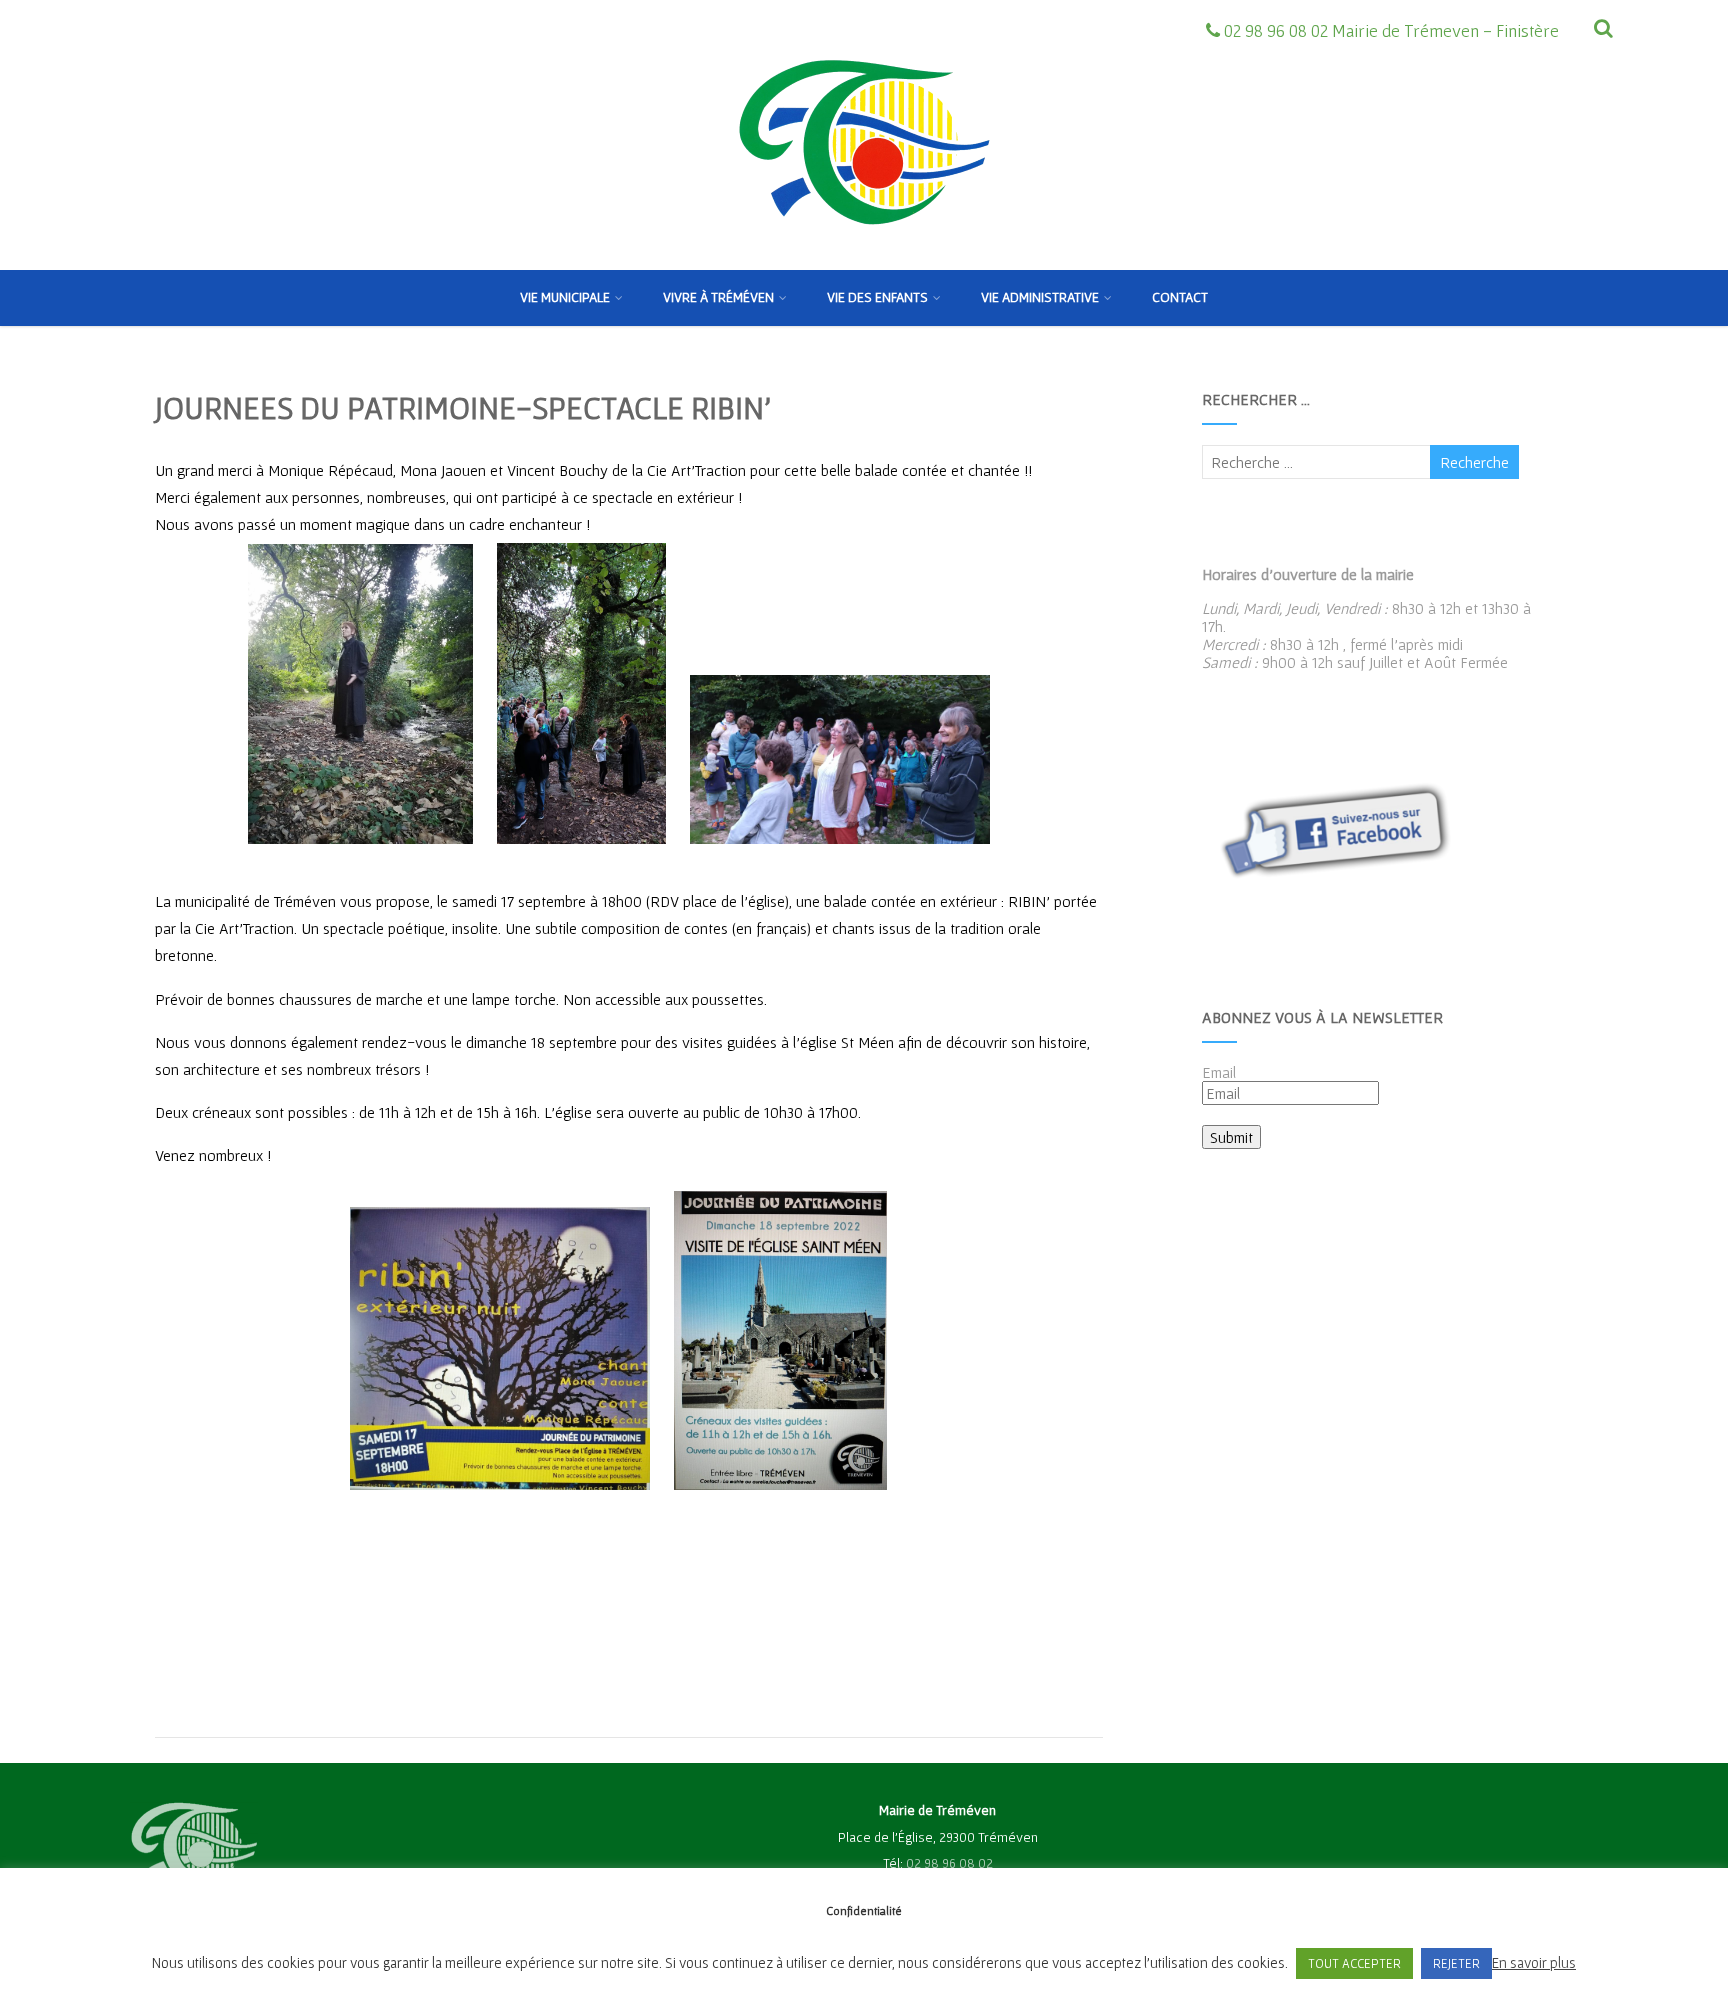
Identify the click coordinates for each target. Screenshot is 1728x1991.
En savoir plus (1534, 1962)
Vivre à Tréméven (718, 297)
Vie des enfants (877, 297)
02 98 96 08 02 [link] (949, 1863)
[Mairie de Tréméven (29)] (864, 261)
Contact (1180, 297)
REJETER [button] (1456, 1963)
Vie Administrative (1040, 297)
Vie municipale (565, 297)
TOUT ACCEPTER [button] (1354, 1963)
